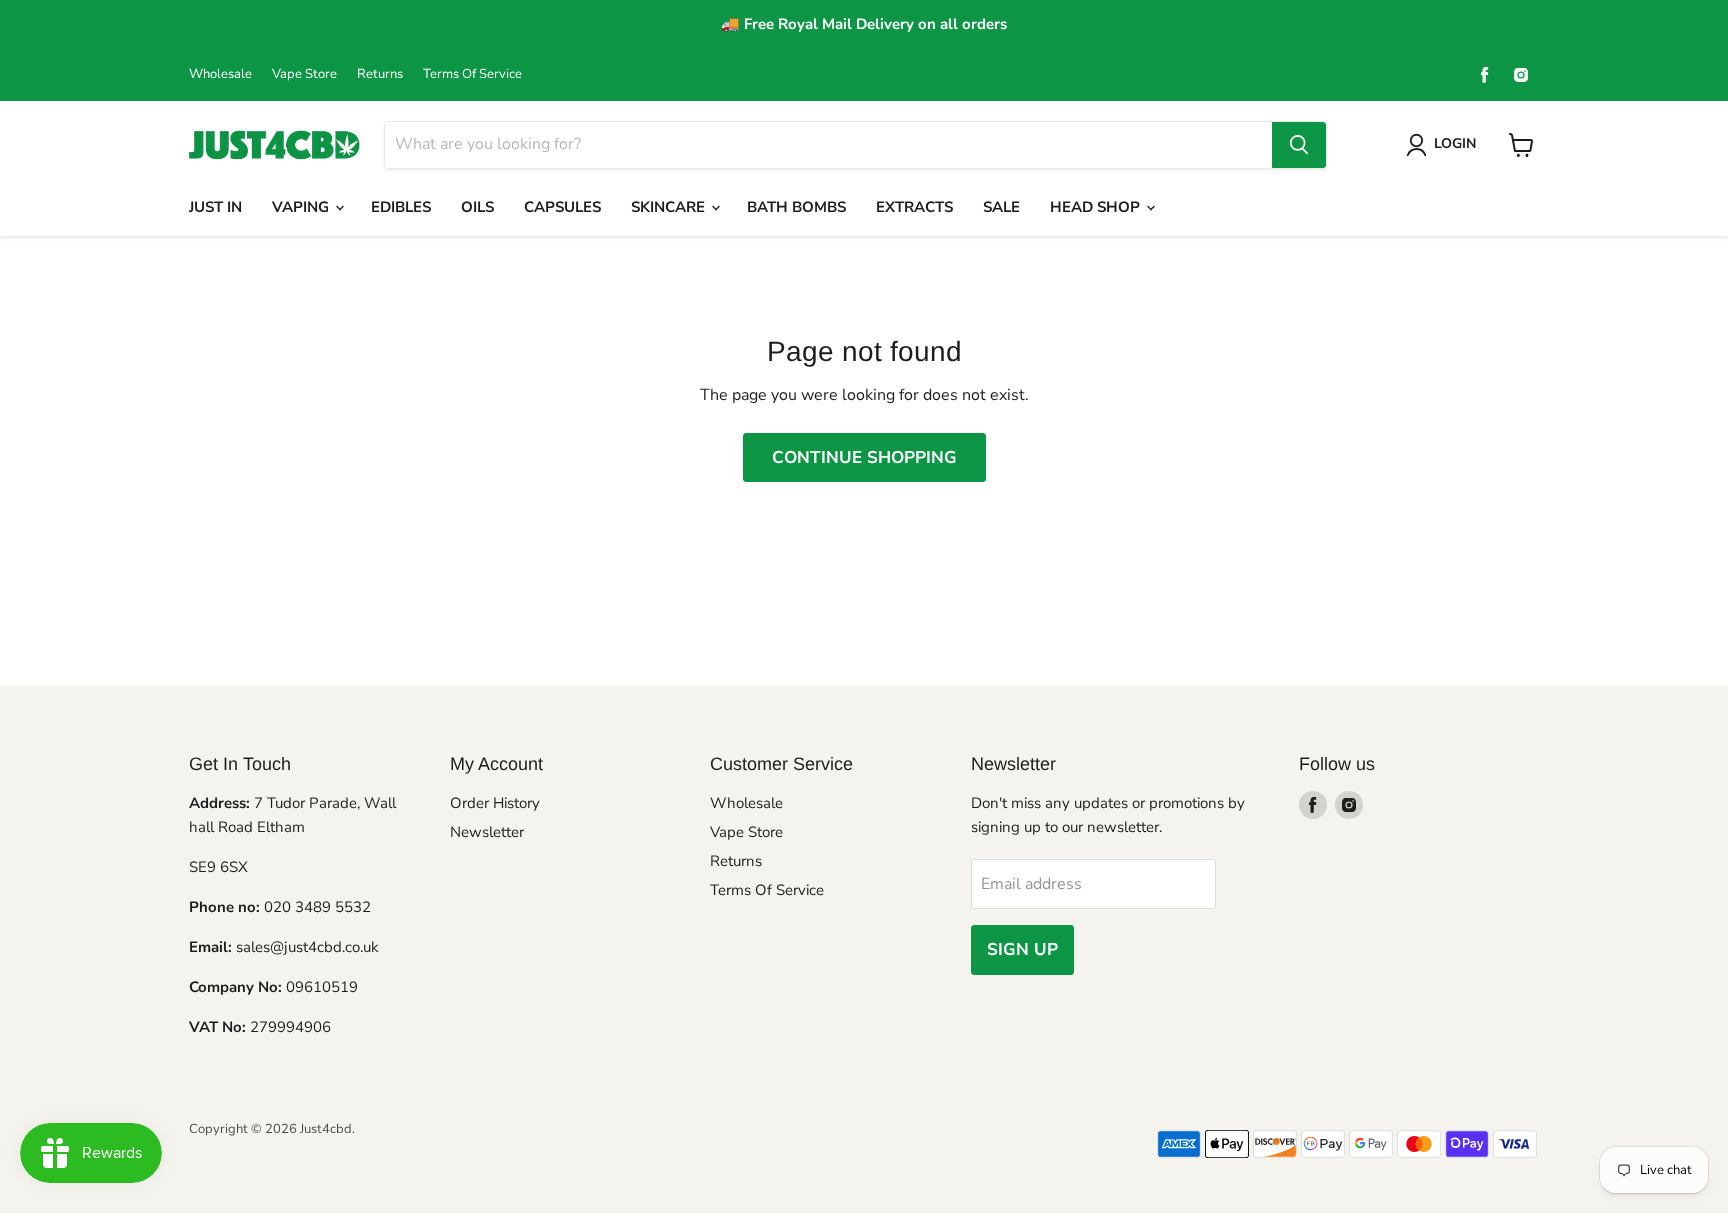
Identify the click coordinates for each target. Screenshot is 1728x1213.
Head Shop (1097, 207)
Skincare (670, 207)
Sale (1001, 207)
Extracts (914, 207)
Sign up (1022, 949)
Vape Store (304, 74)
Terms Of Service (472, 74)
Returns (380, 74)
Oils (477, 207)
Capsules (562, 207)
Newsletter (487, 832)
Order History (495, 803)
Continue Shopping (864, 457)
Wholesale (220, 74)
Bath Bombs (796, 207)
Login (1455, 143)
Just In (215, 207)
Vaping (302, 207)
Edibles (401, 207)
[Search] (1299, 145)
